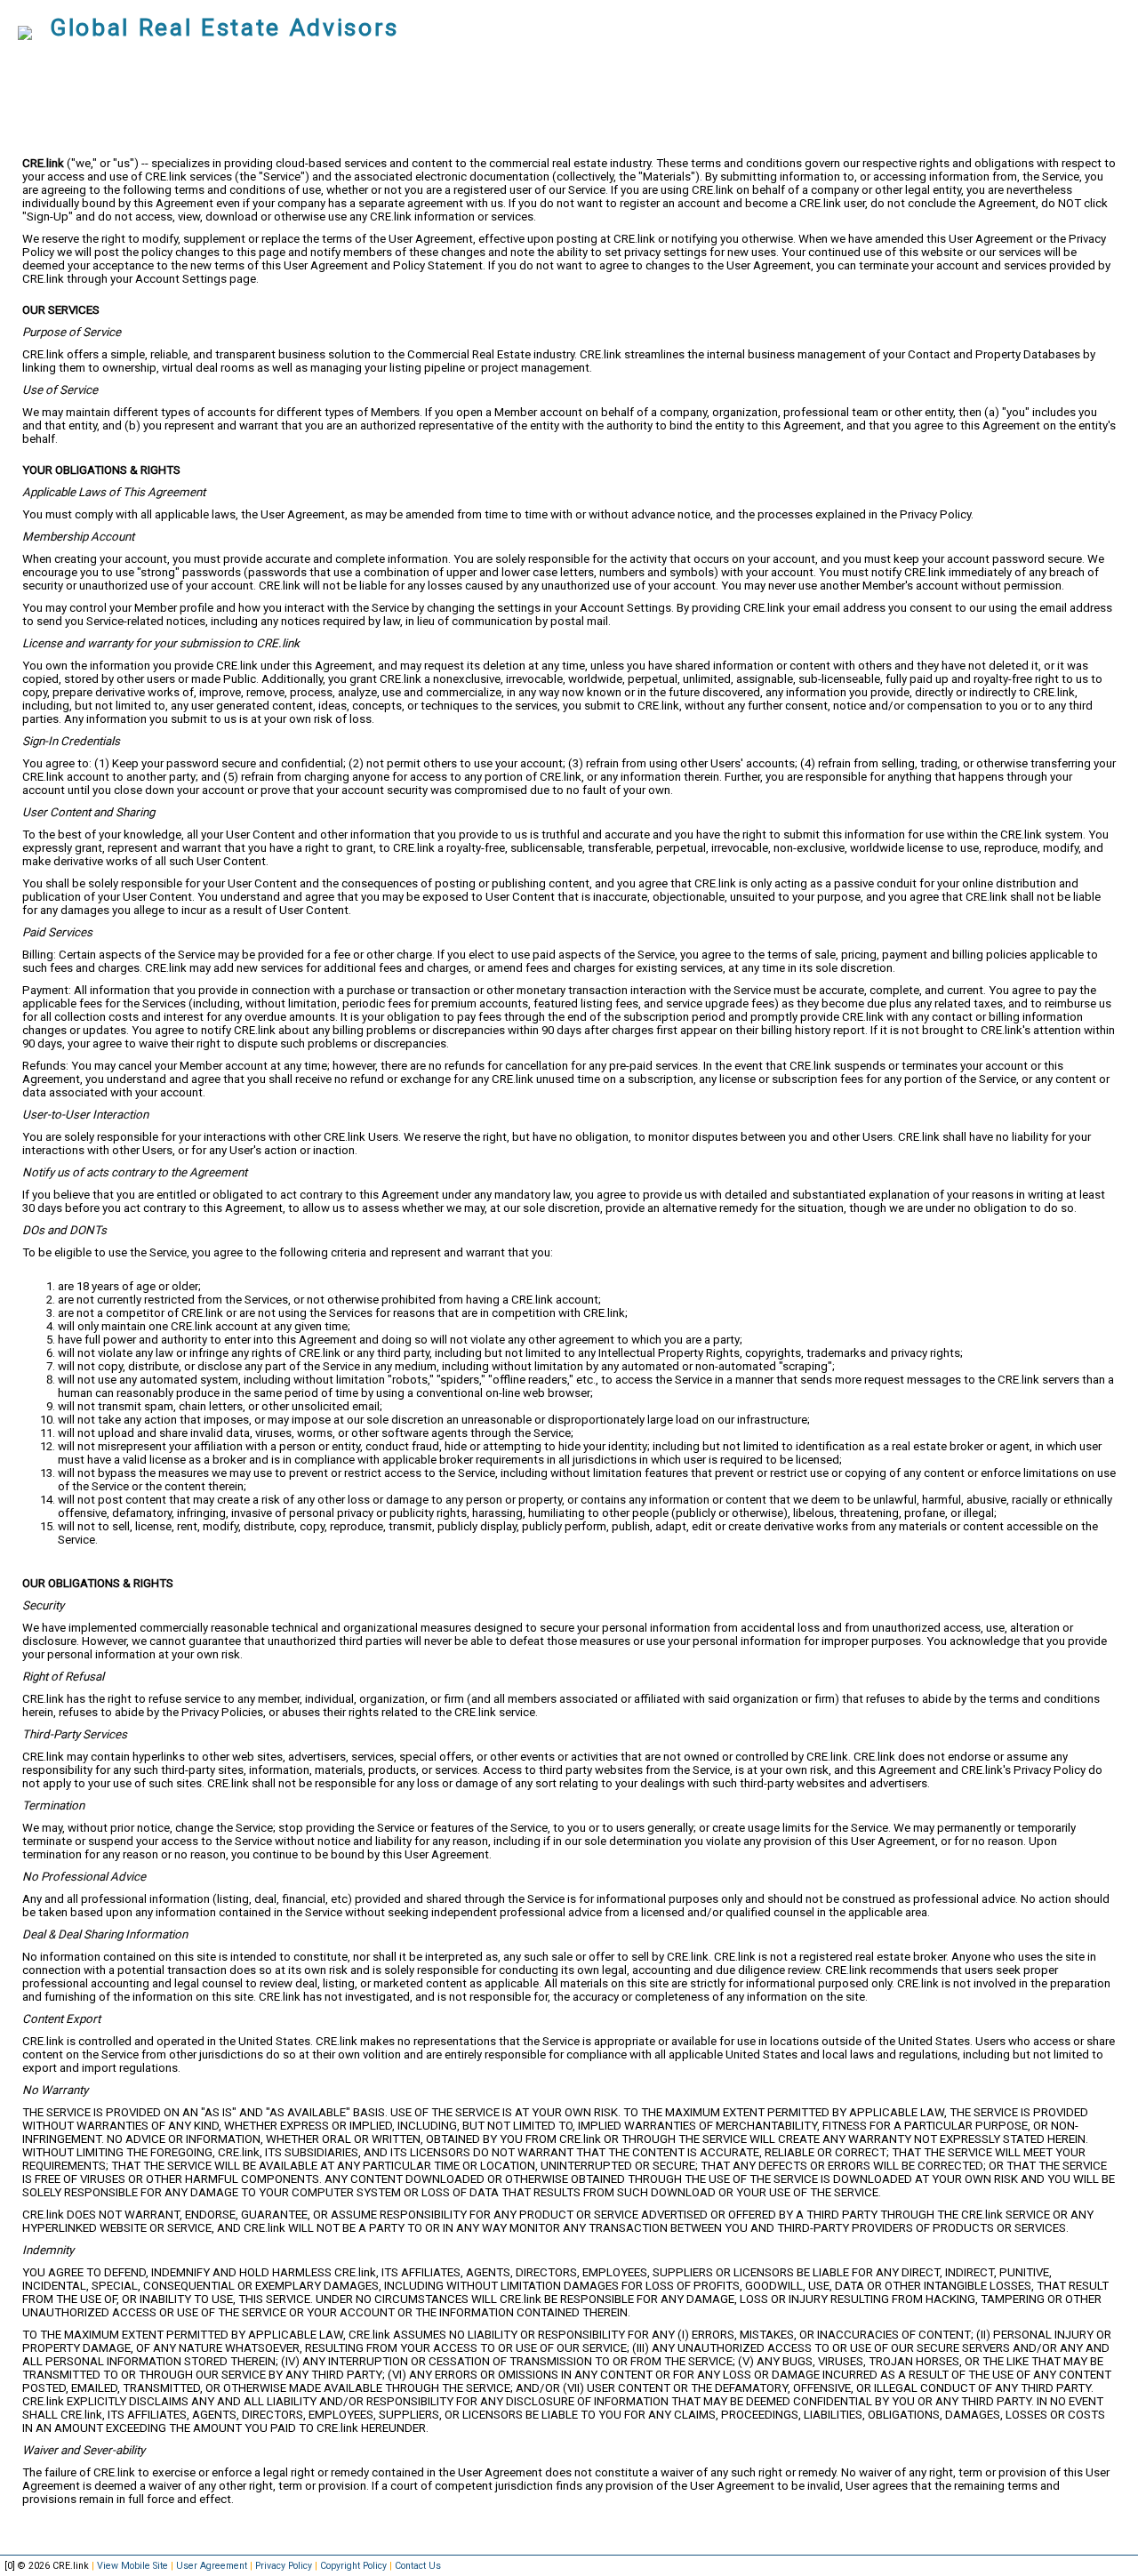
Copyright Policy (353, 2566)
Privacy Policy (284, 2566)
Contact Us (418, 2566)
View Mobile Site (132, 2566)
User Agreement (212, 2566)
